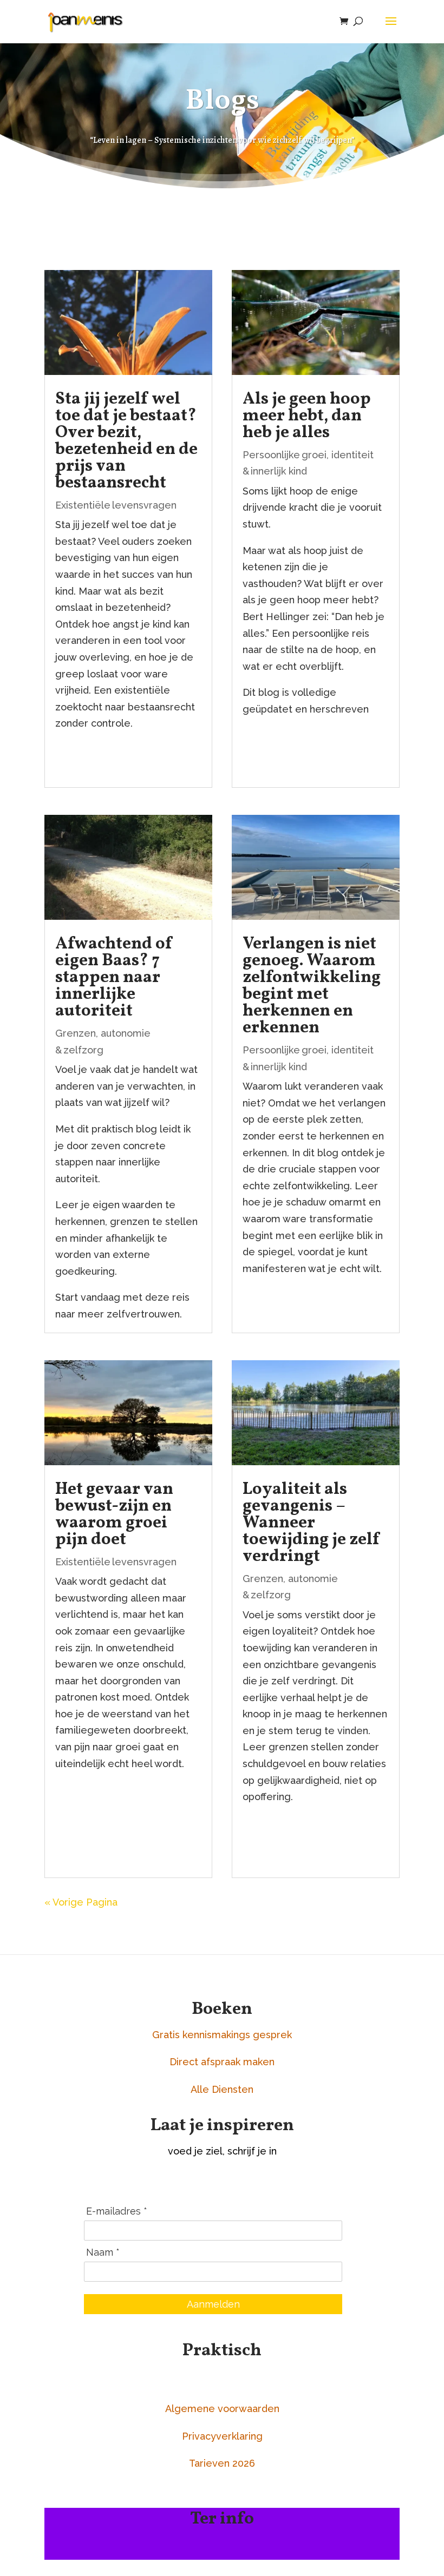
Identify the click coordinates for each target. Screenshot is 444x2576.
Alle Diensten (222, 2089)
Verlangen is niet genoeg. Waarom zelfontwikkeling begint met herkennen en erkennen (312, 986)
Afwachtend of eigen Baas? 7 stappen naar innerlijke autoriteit (114, 978)
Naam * (103, 2252)
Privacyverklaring (222, 2436)
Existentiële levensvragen (116, 505)
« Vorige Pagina (81, 1902)
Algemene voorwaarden (222, 2409)
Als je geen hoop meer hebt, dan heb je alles (307, 416)
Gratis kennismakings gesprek (222, 2035)
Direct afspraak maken (222, 2062)
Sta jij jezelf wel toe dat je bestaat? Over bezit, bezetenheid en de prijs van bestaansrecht (126, 441)
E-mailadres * (117, 2211)
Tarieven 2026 (222, 2463)
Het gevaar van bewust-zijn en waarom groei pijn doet (114, 1515)
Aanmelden (213, 2304)
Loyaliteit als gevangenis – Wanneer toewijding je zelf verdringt (311, 1523)
